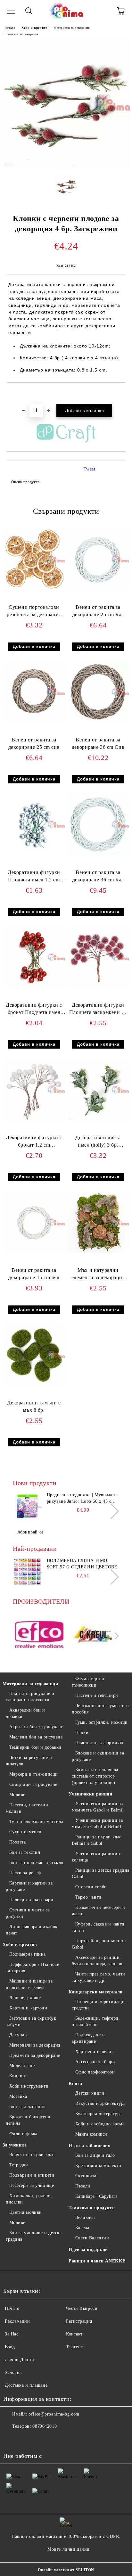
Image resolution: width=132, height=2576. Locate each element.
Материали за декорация (72, 28)
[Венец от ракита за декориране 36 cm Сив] (98, 721)
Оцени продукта (25, 482)
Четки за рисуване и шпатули (29, 1761)
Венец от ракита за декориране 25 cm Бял (98, 611)
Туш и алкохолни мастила (36, 1822)
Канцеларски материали (96, 1992)
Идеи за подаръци (88, 2249)
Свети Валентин (92, 2238)
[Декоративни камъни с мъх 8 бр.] (34, 1384)
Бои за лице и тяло (95, 2155)
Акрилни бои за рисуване (36, 1727)
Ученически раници (91, 1794)
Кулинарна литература (99, 2114)
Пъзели (83, 2186)
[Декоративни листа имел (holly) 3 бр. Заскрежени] (98, 1119)
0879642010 (45, 2426)
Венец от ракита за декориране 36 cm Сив (98, 743)
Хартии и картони (28, 2008)
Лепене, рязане (25, 1998)
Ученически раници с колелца (96, 1857)
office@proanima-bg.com (54, 2414)
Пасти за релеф (25, 1873)
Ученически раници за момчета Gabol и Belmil (97, 1824)
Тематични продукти (92, 2208)
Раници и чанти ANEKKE (97, 2261)
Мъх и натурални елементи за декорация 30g (98, 1275)
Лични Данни (19, 2360)
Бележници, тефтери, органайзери (96, 2021)
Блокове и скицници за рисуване (98, 1756)
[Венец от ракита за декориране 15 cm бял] (34, 1251)
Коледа (82, 2228)
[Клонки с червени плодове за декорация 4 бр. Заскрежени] (66, 166)
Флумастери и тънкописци (88, 1682)
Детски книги (90, 2093)
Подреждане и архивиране (88, 2038)
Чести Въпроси (82, 2308)
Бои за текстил (25, 1852)
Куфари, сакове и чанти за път (98, 1927)
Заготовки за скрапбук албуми (31, 2021)
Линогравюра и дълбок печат (32, 1930)
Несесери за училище (32, 2185)
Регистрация (79, 2321)
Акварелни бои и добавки (25, 1713)
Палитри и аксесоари (31, 1900)
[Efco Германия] (39, 1636)
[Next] (111, 1511)
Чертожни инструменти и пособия (100, 1709)
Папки (82, 1733)
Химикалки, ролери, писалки (29, 2199)
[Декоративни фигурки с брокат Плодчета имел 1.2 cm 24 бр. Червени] (34, 986)
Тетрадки (19, 2165)
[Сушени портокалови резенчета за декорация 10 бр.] (34, 589)
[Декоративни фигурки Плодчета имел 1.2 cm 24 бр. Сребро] (34, 854)
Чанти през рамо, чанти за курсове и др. (99, 1977)
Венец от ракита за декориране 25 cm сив (34, 743)
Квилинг (18, 2076)
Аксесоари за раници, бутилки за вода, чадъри (97, 1961)
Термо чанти (88, 1897)
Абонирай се (30, 1532)
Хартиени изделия (95, 2052)
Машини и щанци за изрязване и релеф (29, 1984)
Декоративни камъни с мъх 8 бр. (34, 1406)
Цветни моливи (26, 2212)
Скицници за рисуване (33, 1784)
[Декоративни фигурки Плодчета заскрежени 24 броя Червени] (98, 986)
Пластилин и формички (100, 1743)
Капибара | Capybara (96, 2196)
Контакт (74, 2334)
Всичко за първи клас (32, 2155)
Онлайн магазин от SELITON (66, 2570)
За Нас (12, 2334)
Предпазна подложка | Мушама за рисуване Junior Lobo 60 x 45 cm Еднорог (82, 1499)
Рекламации (17, 2321)
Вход (10, 2347)
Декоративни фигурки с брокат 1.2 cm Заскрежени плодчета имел (34, 1143)
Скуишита (86, 2176)
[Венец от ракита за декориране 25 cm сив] (34, 721)
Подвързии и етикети (32, 2175)
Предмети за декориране (35, 2055)
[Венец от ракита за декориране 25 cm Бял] (98, 589)
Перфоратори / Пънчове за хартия (32, 1968)
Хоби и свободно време (100, 2124)
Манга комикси (91, 2134)
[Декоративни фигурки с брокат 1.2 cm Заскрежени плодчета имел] (34, 1119)
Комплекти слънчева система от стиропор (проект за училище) (95, 1776)
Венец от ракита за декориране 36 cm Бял (98, 876)
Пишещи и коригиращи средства (98, 2005)
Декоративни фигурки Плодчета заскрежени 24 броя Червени (98, 1010)
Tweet (90, 469)
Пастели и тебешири (97, 1695)
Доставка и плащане (26, 2385)
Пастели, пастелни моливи (27, 1808)
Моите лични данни (69, 2549)
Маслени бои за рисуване (36, 1737)
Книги (75, 2084)
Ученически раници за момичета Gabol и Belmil (98, 1807)
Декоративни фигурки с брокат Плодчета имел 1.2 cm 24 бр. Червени (34, 1010)
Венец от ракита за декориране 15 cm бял (34, 1274)
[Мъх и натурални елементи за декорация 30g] (98, 1251)
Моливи (18, 1795)
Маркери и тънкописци (34, 1774)
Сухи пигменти (25, 1832)
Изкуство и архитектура (100, 2103)
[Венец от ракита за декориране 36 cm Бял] (98, 854)
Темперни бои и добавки (35, 1747)
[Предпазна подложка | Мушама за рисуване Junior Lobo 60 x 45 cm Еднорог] (27, 1506)
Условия (13, 2372)
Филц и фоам (23, 2134)
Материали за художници (30, 1684)
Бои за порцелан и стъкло (36, 1863)
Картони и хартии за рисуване (29, 1886)
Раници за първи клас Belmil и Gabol (97, 1840)
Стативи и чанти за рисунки (28, 1913)
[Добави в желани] (121, 394)
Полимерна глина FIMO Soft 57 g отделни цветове (82, 1564)
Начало (10, 28)
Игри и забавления (90, 2146)
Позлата (17, 1842)
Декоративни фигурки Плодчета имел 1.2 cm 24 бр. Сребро (34, 877)
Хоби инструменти (29, 2086)
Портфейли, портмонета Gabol (99, 1944)
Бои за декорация (27, 2107)
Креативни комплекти (98, 2166)
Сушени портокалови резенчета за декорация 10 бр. (34, 612)
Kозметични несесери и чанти (98, 1911)
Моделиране (22, 2066)
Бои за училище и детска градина (34, 2236)
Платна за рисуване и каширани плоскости (30, 1697)
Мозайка (18, 2096)
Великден (85, 2217)
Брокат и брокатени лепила (28, 2120)
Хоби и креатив (34, 28)
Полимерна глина (28, 1954)
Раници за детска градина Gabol (101, 1873)
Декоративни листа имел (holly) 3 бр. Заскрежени (98, 1143)
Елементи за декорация (22, 34)
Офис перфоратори (95, 2072)
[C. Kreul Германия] (93, 1636)
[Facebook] (12, 2439)
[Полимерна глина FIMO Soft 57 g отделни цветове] (27, 1572)
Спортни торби (91, 1887)
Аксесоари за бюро (95, 2062)
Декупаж (18, 2035)
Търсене (74, 2347)
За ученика (15, 2145)
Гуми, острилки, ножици (102, 1722)
